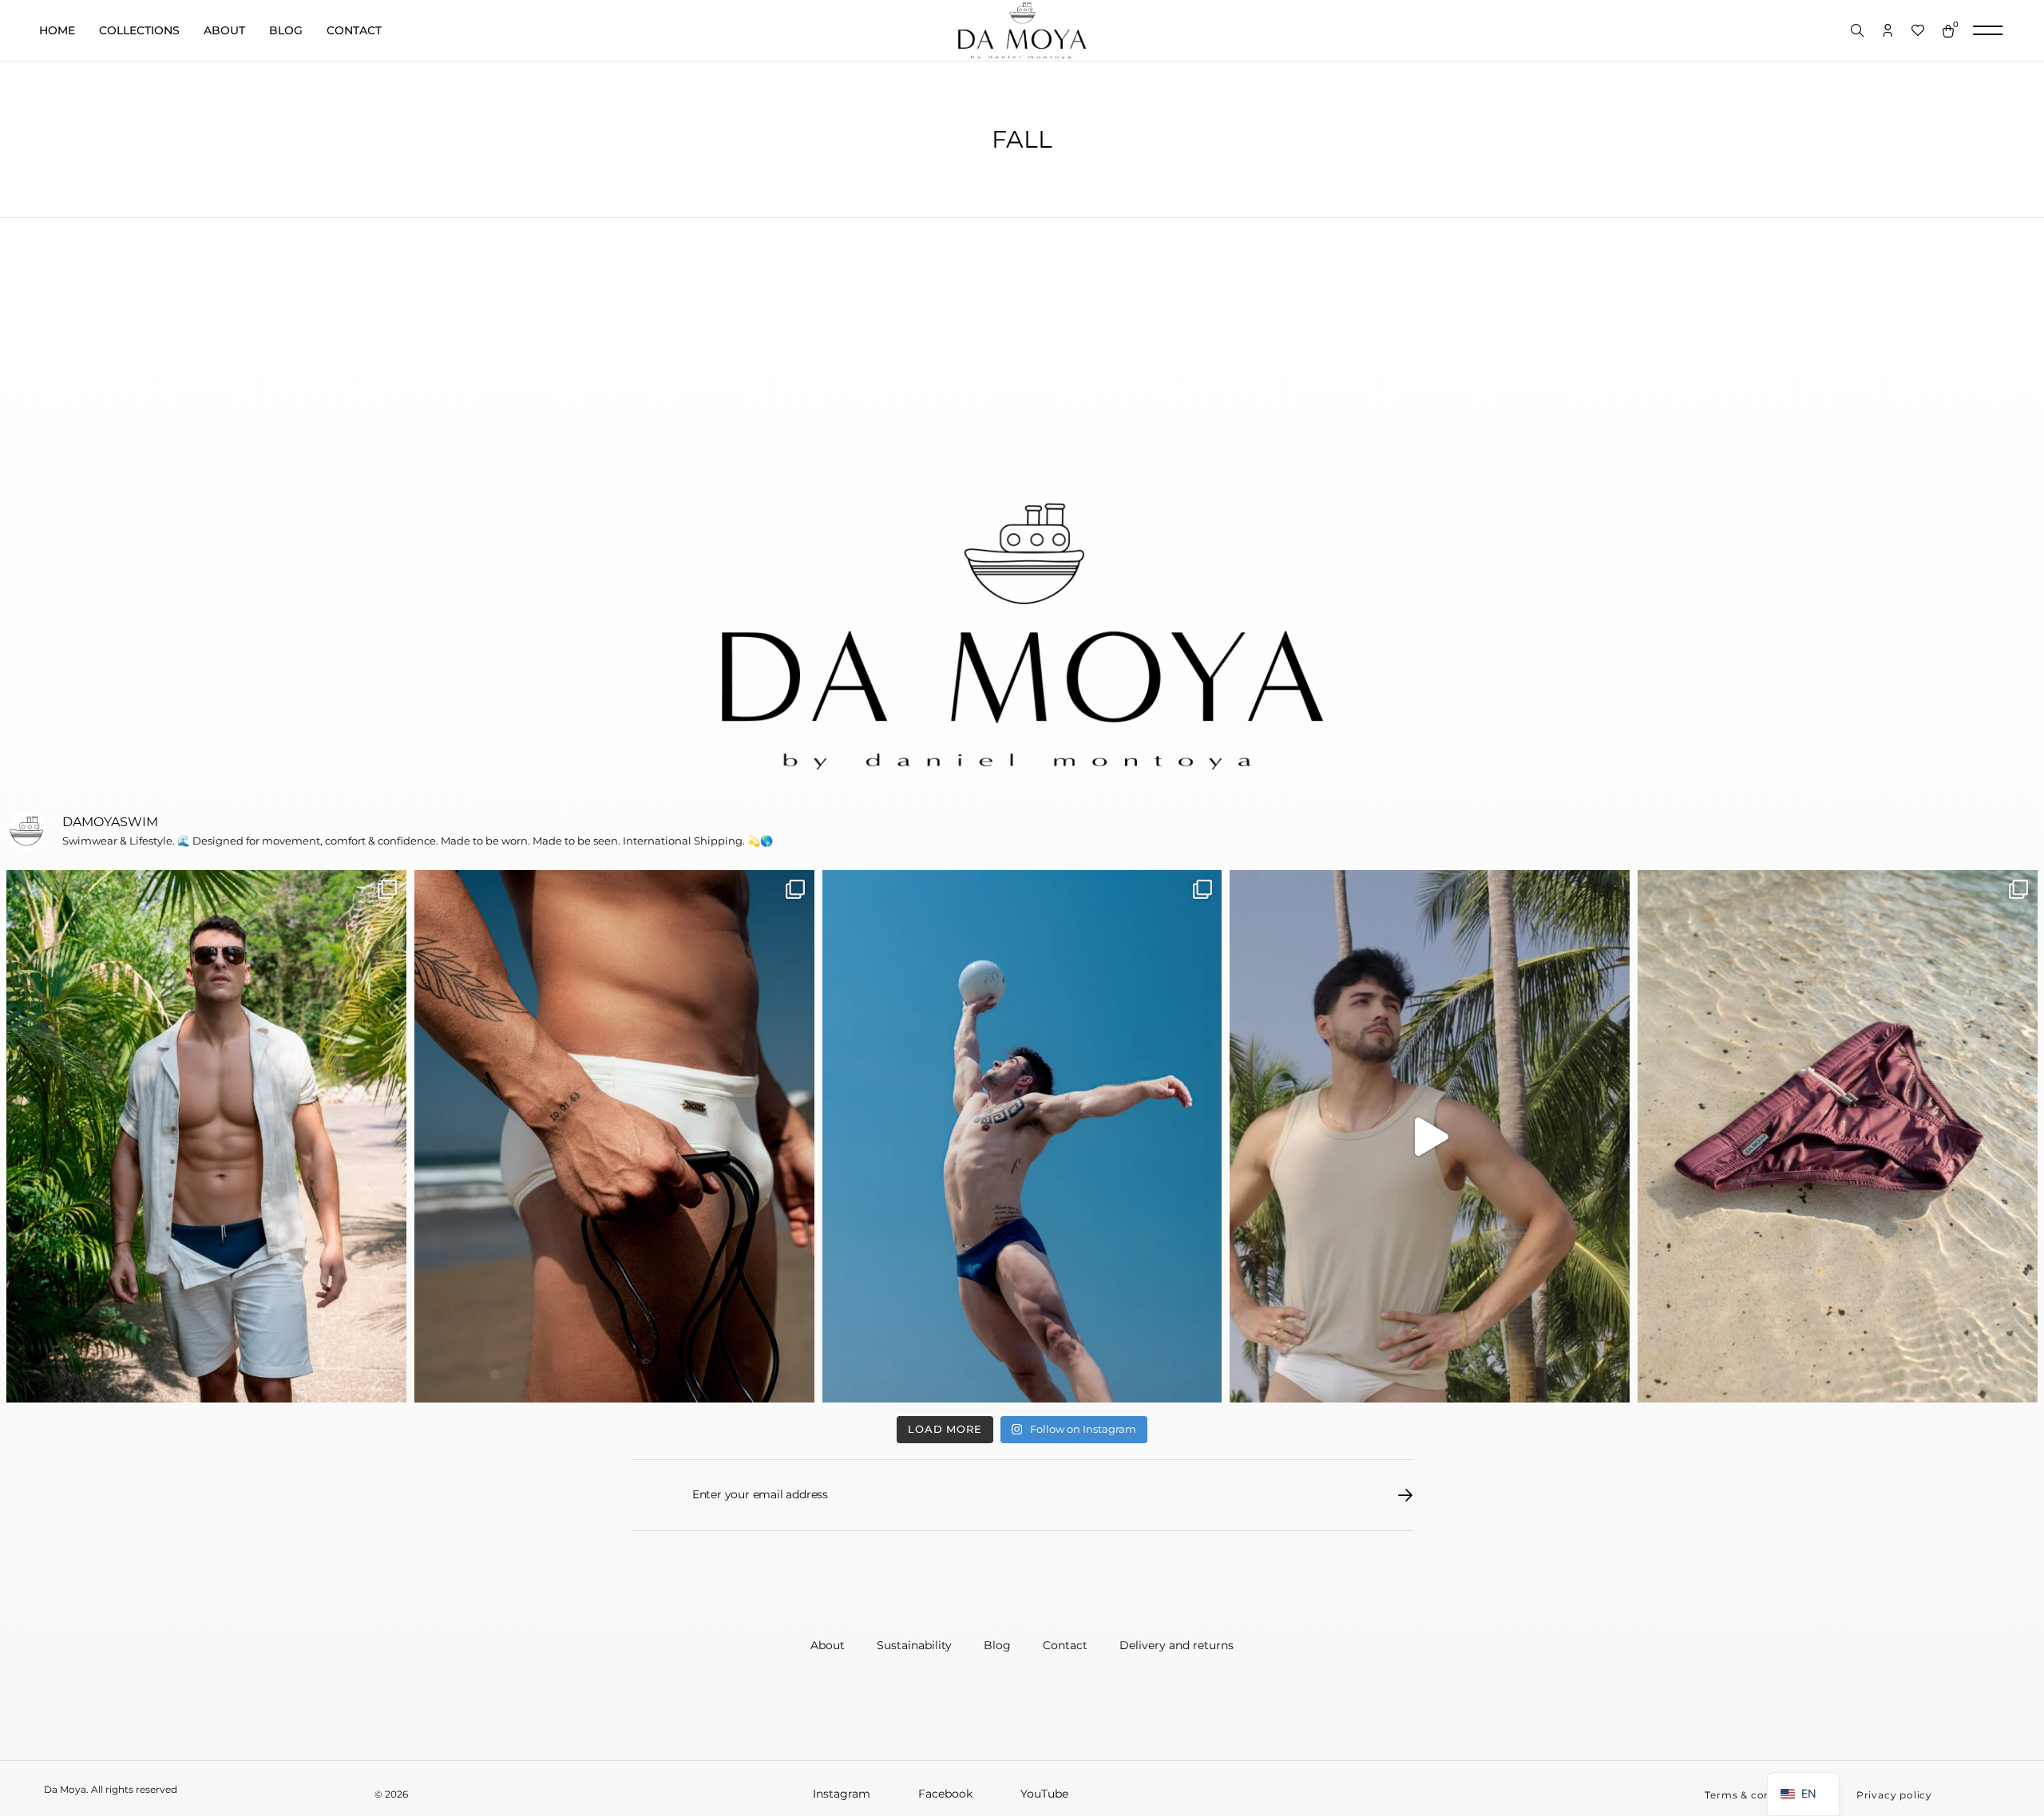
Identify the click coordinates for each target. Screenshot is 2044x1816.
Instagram (842, 1794)
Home (57, 30)
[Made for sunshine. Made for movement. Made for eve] (1838, 1136)
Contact (354, 30)
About (224, 30)
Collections (139, 30)
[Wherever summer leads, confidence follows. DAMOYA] (1430, 1136)
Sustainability (914, 1645)
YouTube (1044, 1794)
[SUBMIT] (1406, 1495)
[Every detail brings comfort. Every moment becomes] (614, 1136)
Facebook (945, 1794)
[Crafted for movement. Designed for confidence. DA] (1022, 1136)
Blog (286, 30)
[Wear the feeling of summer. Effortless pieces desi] (206, 1136)
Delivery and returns (1176, 1645)
